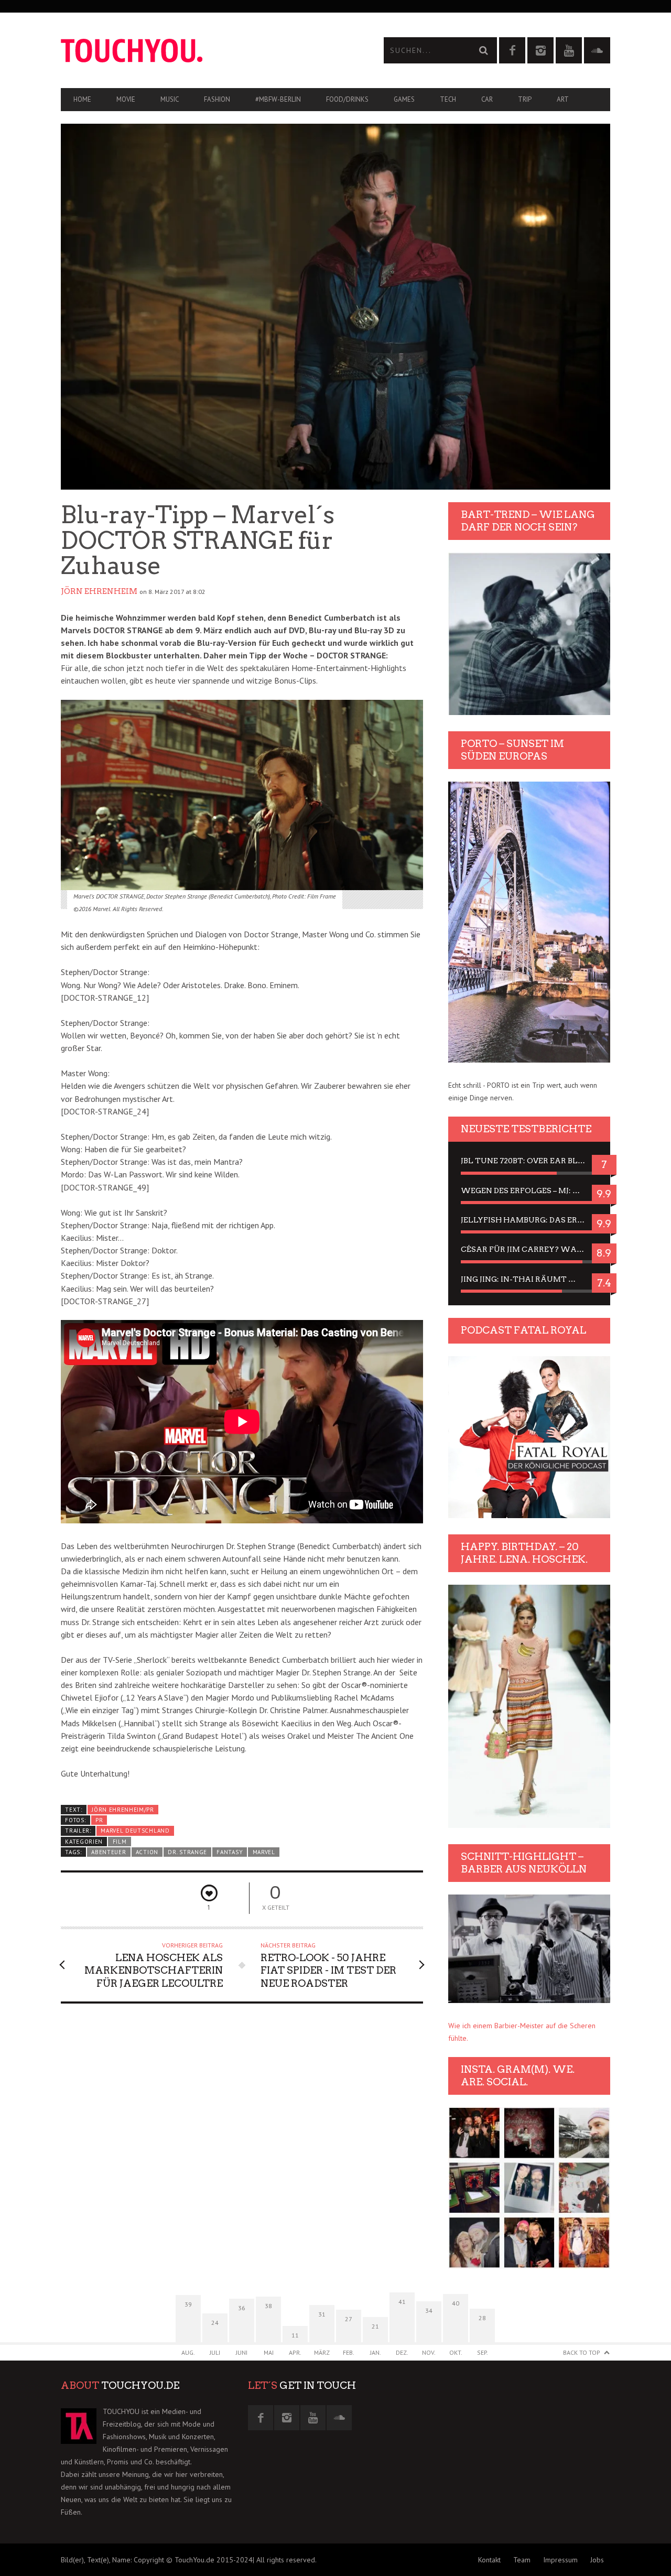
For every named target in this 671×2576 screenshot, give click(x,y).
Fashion (217, 99)
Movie (126, 99)
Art (563, 99)
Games (404, 99)
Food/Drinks (347, 99)
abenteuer (109, 1852)
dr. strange (187, 1852)
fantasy (230, 1852)
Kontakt (489, 2560)
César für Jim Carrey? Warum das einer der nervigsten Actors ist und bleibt (529, 1249)
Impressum (560, 2560)
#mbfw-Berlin (278, 99)
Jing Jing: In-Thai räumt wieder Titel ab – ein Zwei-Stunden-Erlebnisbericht (529, 1279)
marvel (264, 1852)
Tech (448, 99)
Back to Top (582, 2352)
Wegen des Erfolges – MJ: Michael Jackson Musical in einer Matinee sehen (529, 1190)
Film (120, 1842)
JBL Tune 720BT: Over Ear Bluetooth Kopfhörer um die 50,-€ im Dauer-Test (529, 1161)
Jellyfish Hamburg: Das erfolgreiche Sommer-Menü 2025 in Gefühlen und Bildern (529, 1220)
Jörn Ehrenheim (99, 591)
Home (82, 99)
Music (170, 99)
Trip (525, 99)
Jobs (597, 2560)
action (147, 1852)
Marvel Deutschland (135, 1831)
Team (522, 2560)
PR (99, 1820)
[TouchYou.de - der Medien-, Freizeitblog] (198, 51)
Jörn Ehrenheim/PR (123, 1810)
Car (487, 99)
